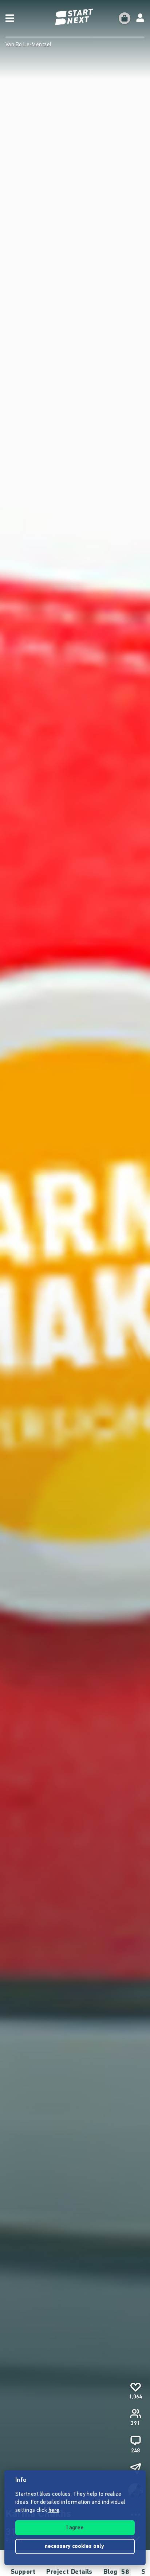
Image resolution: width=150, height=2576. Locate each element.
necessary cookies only (75, 2547)
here (54, 2511)
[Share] (135, 2468)
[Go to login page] (140, 18)
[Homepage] (75, 17)
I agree (75, 2528)
